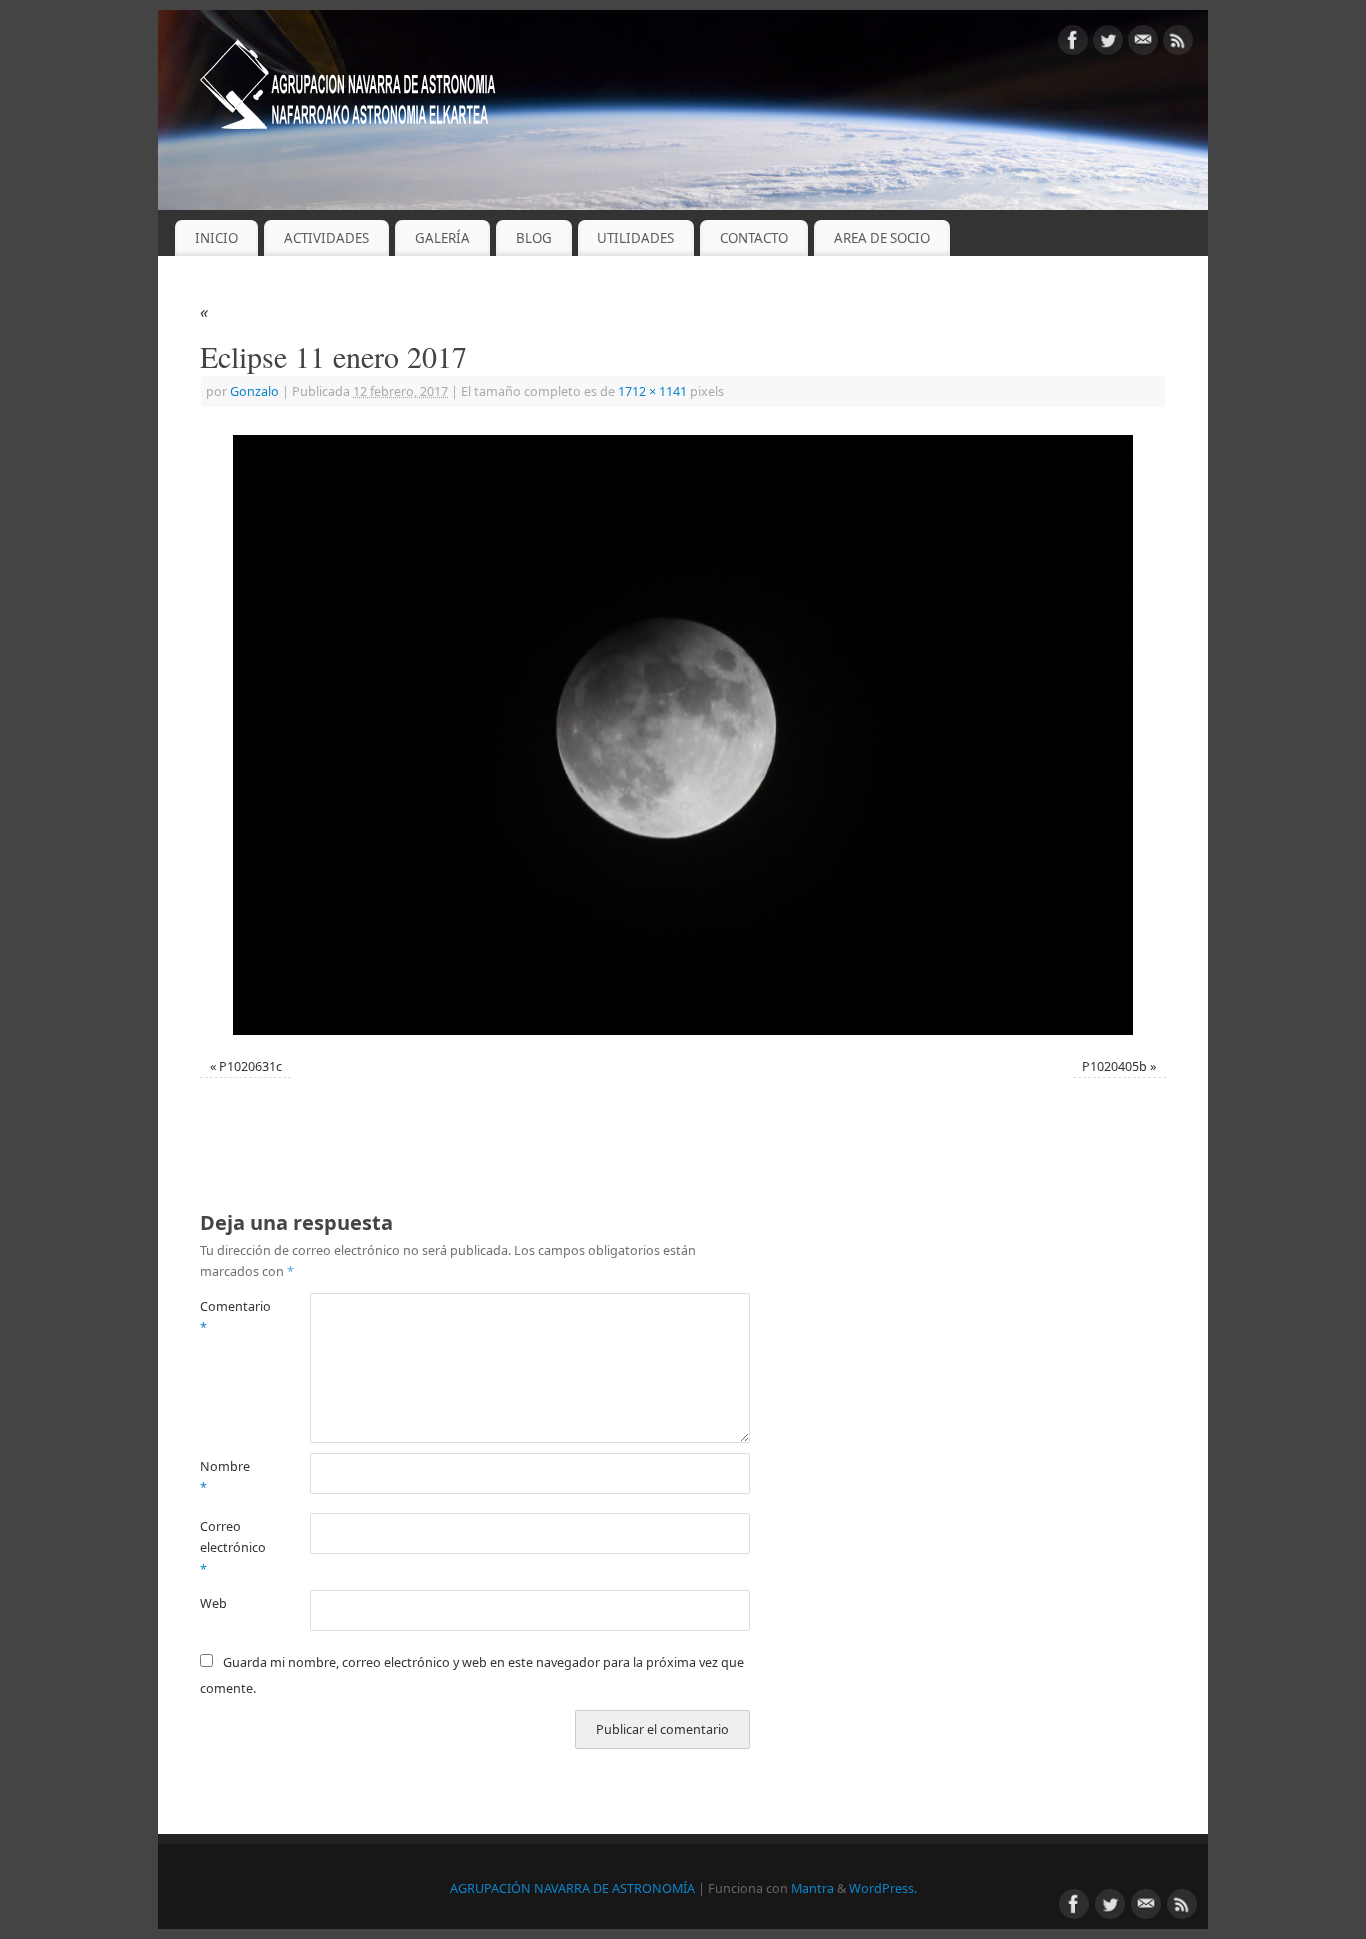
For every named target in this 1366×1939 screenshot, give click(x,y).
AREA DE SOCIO (882, 238)
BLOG (534, 238)
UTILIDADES (635, 238)
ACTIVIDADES (326, 238)
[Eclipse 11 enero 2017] (683, 734)
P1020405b (1114, 1066)
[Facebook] (1073, 43)
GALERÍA (442, 238)
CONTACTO (754, 238)
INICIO (216, 238)
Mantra (812, 1888)
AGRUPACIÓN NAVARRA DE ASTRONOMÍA (572, 1888)
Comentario (227, 1317)
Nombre (225, 1477)
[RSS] (1178, 43)
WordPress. (883, 1888)
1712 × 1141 (652, 391)
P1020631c (250, 1066)
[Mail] (1143, 43)
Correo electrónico (227, 1548)
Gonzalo (254, 391)
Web (213, 1603)
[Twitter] (1108, 43)
